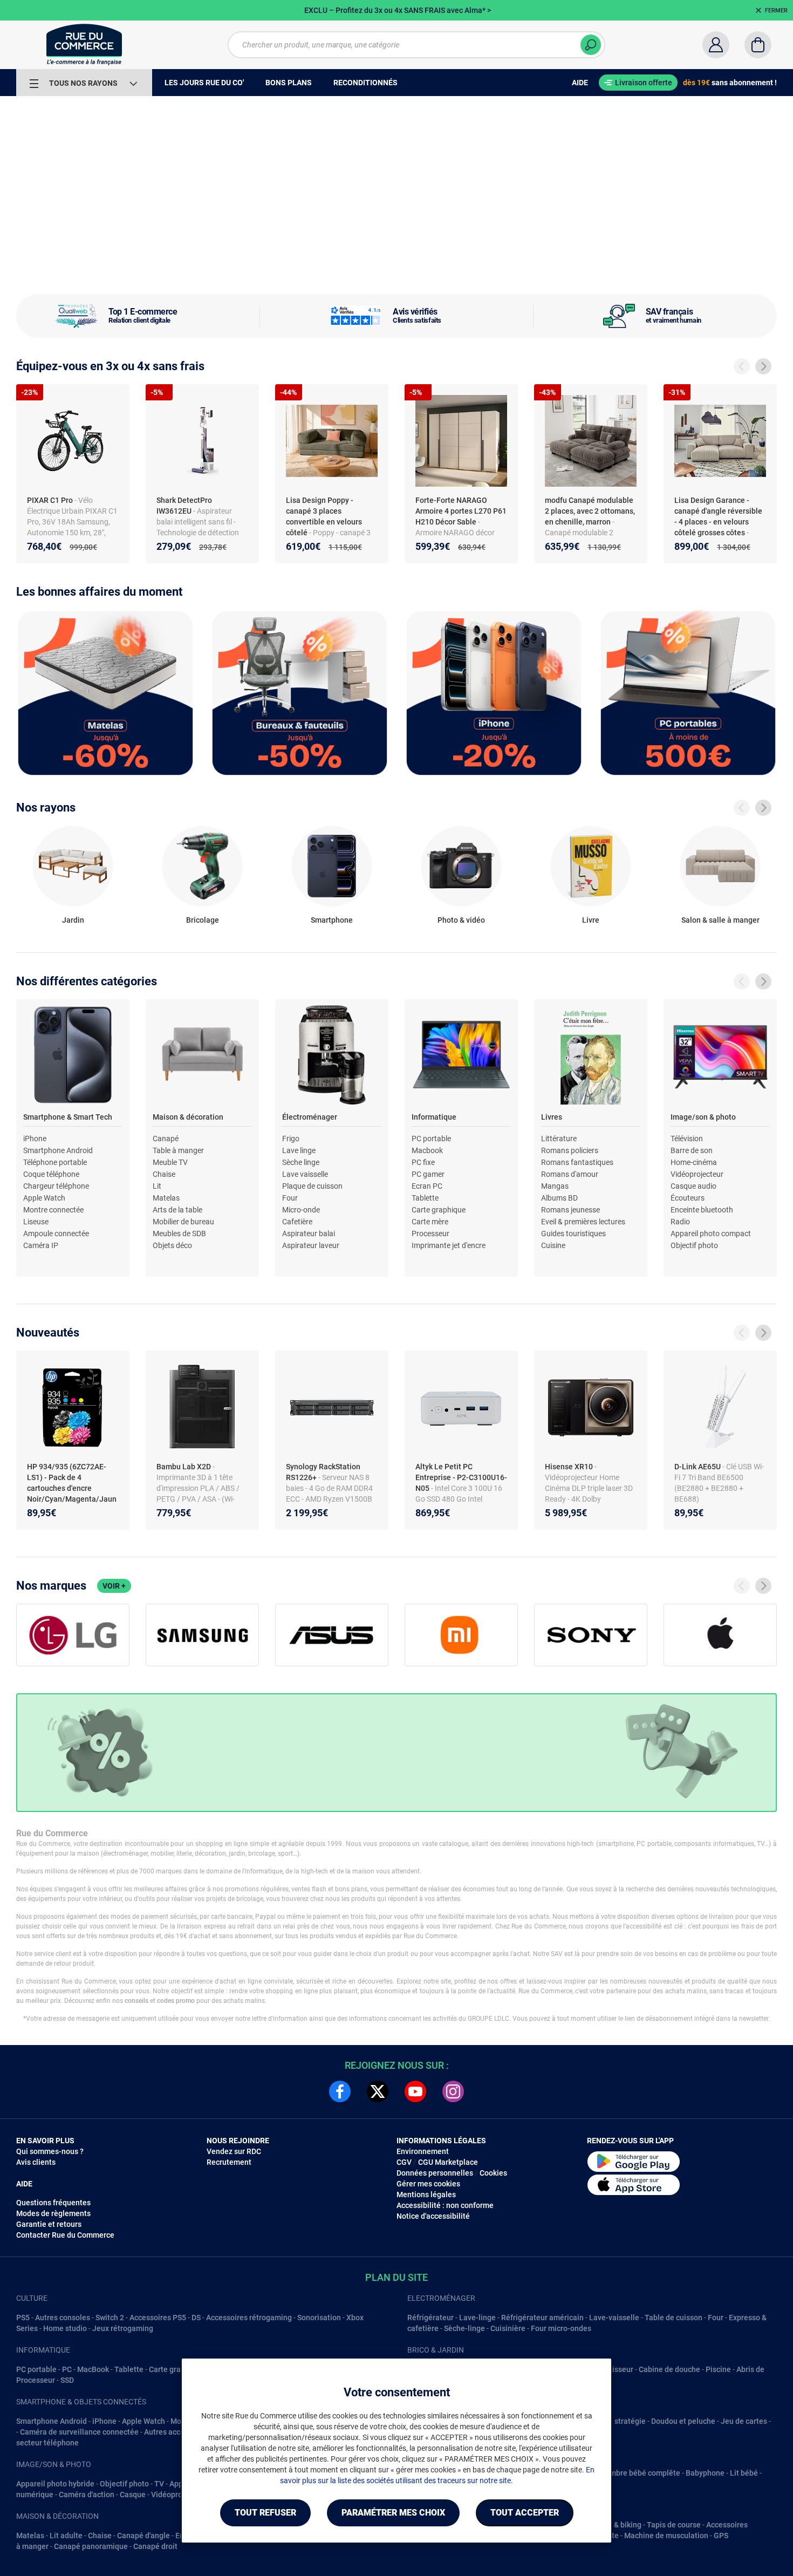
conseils (136, 2001)
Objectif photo (694, 1245)
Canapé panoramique (91, 2546)
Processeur (430, 1234)
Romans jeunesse (570, 1210)
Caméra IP (41, 1245)
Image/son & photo (703, 1117)
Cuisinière (508, 2328)
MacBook (93, 2369)
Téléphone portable (55, 1162)
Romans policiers (570, 1150)
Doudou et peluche (683, 2421)
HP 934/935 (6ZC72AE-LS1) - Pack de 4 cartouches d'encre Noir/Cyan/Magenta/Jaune (72, 1488)
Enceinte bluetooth (702, 1210)
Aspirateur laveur (311, 1245)
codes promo (176, 2001)
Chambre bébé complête (638, 2473)
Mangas (555, 1186)
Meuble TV (170, 1162)
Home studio (65, 2328)
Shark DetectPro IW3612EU (184, 506)
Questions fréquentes (53, 2203)
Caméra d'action (87, 2495)
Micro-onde (301, 1210)
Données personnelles (435, 2173)
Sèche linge (301, 1162)
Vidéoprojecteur (697, 1174)
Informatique (434, 1117)
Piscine (718, 2369)
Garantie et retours (49, 2224)
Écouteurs (688, 1198)
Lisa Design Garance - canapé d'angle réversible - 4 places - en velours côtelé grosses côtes (718, 516)
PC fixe (423, 1162)
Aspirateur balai (309, 1234)
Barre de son (692, 1150)
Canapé (166, 1139)
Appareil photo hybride (55, 2484)
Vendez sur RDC (234, 2151)
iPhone (35, 1139)
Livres (552, 1117)
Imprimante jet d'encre (449, 1245)
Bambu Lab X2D (184, 1467)
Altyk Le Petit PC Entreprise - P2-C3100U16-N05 (461, 1477)
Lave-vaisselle (614, 2318)
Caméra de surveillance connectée (79, 2432)
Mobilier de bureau (183, 1222)
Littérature (559, 1139)
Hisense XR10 (570, 1467)
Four (290, 1198)
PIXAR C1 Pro (51, 500)
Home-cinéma (694, 1162)
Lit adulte (66, 2536)
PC (67, 2369)
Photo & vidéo (461, 920)
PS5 (23, 2318)
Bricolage (203, 920)
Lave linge (299, 1150)
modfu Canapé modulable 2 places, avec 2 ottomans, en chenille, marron (590, 511)
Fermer (776, 11)
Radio (680, 1222)
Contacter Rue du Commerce (65, 2235)
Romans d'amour (570, 1174)
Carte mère (430, 1222)
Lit (157, 1186)
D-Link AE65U (698, 1467)
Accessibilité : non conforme (445, 2205)
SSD (67, 2380)
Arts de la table (177, 1210)
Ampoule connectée (56, 1234)
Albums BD (559, 1198)
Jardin (73, 920)
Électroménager (310, 1117)
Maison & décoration (188, 1117)
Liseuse (36, 1222)
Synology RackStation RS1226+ (323, 1472)
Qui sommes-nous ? (50, 2151)
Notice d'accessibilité (433, 2216)
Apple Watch (44, 1198)
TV (159, 2484)
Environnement (423, 2151)
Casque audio (693, 1186)
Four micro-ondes (561, 2328)
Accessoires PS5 (158, 2318)
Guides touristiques (573, 1234)
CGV (404, 2162)
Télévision (687, 1139)
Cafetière (297, 1222)
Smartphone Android (58, 1150)
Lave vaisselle (305, 1174)
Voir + (114, 1586)
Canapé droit (155, 2546)
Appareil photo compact (711, 1234)
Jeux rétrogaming (123, 2328)
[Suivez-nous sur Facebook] (340, 2091)
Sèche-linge (464, 2328)
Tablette (425, 1198)
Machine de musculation (666, 2536)
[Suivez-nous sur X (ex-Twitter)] (378, 2091)
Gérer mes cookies (428, 2184)
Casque (133, 2495)
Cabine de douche (669, 2369)
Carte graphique (439, 1210)
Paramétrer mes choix (393, 2513)
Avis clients (36, 2162)
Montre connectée (53, 1210)
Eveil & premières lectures (583, 1222)
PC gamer (428, 1174)
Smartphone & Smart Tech (68, 1117)
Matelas (166, 1198)
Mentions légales (426, 2195)
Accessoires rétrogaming (249, 2318)
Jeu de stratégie (618, 2421)
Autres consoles (63, 2318)
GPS (721, 2536)
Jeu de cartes (744, 2421)
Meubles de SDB (179, 1234)
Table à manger (178, 1150)
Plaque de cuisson (312, 1186)
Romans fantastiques (577, 1162)
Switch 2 (110, 2318)
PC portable (431, 1139)
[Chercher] (591, 45)
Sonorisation (319, 2318)
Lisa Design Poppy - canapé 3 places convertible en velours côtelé (324, 516)
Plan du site (396, 2277)
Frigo (291, 1139)
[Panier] (758, 45)
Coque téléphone (51, 1174)
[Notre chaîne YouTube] (415, 2091)
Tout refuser (265, 2513)
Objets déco (172, 1245)
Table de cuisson (674, 2318)
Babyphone (705, 2473)
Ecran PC (427, 1186)
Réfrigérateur (430, 2318)
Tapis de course (674, 2525)
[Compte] (716, 45)
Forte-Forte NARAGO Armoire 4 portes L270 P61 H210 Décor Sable (461, 511)
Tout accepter (525, 2513)
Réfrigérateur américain (542, 2318)
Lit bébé (744, 2473)
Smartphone (332, 920)
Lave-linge (477, 2318)
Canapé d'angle (143, 2536)
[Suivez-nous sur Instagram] (453, 2091)
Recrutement (229, 2162)
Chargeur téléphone (56, 1186)
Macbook (427, 1150)
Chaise (164, 1174)
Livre (591, 920)
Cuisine (553, 1245)
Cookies (493, 2173)
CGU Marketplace (448, 2162)
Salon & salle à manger (720, 920)
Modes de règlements (53, 2213)
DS (196, 2318)
